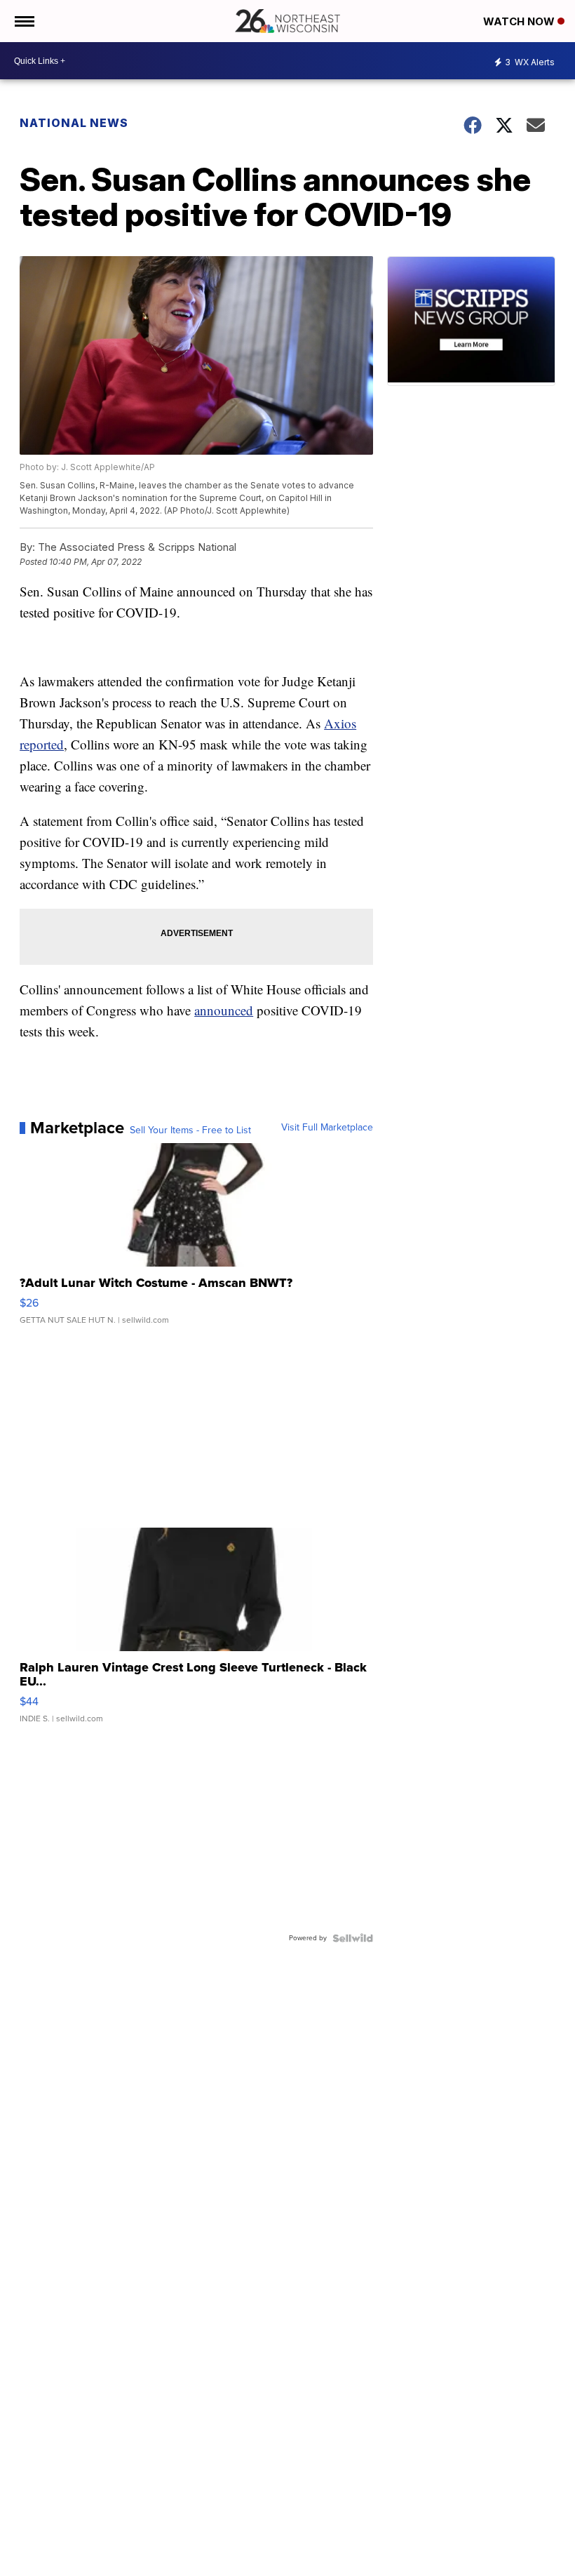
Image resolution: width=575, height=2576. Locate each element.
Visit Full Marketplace (327, 1128)
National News (74, 123)
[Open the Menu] (23, 21)
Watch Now (520, 21)
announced (224, 1010)
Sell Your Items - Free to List (190, 1130)
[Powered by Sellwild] (353, 1938)
